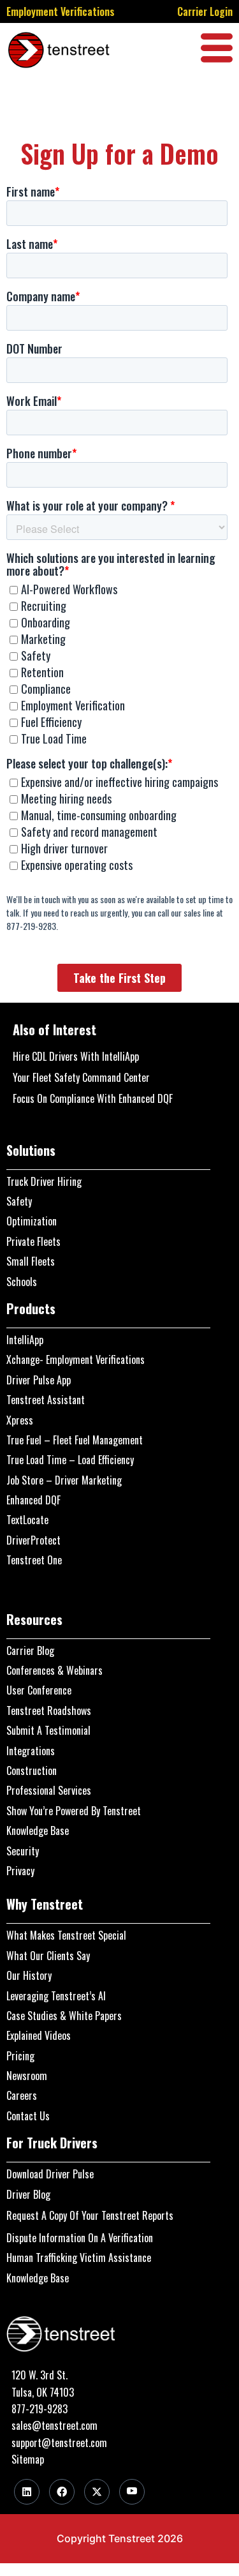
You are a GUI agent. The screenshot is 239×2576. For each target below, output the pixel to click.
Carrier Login (205, 11)
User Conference (39, 1690)
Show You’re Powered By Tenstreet (74, 1811)
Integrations (31, 1751)
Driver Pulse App (39, 1380)
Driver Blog (28, 2194)
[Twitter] (97, 2492)
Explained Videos (39, 2035)
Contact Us (28, 2116)
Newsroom (27, 2076)
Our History (29, 1975)
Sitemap (28, 2459)
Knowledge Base (38, 1831)
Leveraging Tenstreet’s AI (56, 1996)
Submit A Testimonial (48, 1730)
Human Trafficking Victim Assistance (79, 2258)
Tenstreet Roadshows (49, 1711)
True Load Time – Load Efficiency (70, 1460)
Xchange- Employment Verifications (76, 1359)
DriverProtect (33, 1540)
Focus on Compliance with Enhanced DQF (93, 1098)
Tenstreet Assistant (46, 1400)
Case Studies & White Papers (64, 2016)
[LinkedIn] (27, 2492)
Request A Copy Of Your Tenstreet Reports (90, 2215)
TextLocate (27, 1520)
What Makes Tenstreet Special (66, 1935)
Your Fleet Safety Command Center (81, 1077)
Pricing (20, 2056)
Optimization (32, 1221)
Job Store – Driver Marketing (64, 1480)
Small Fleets (31, 1261)
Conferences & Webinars (54, 1670)
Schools (22, 1282)
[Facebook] (62, 2492)
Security (23, 1851)
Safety (19, 1201)
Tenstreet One (34, 1560)
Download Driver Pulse (50, 2174)
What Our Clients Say (48, 1956)
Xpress (20, 1420)
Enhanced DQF (33, 1500)
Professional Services (49, 1790)
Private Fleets (33, 1241)
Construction (32, 1771)
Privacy (20, 1871)
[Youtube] (132, 2492)
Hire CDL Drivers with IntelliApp (76, 1056)
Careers (22, 2095)
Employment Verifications (61, 11)
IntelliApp (25, 1340)
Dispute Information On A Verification (80, 2238)
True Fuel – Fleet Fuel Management (75, 1440)
